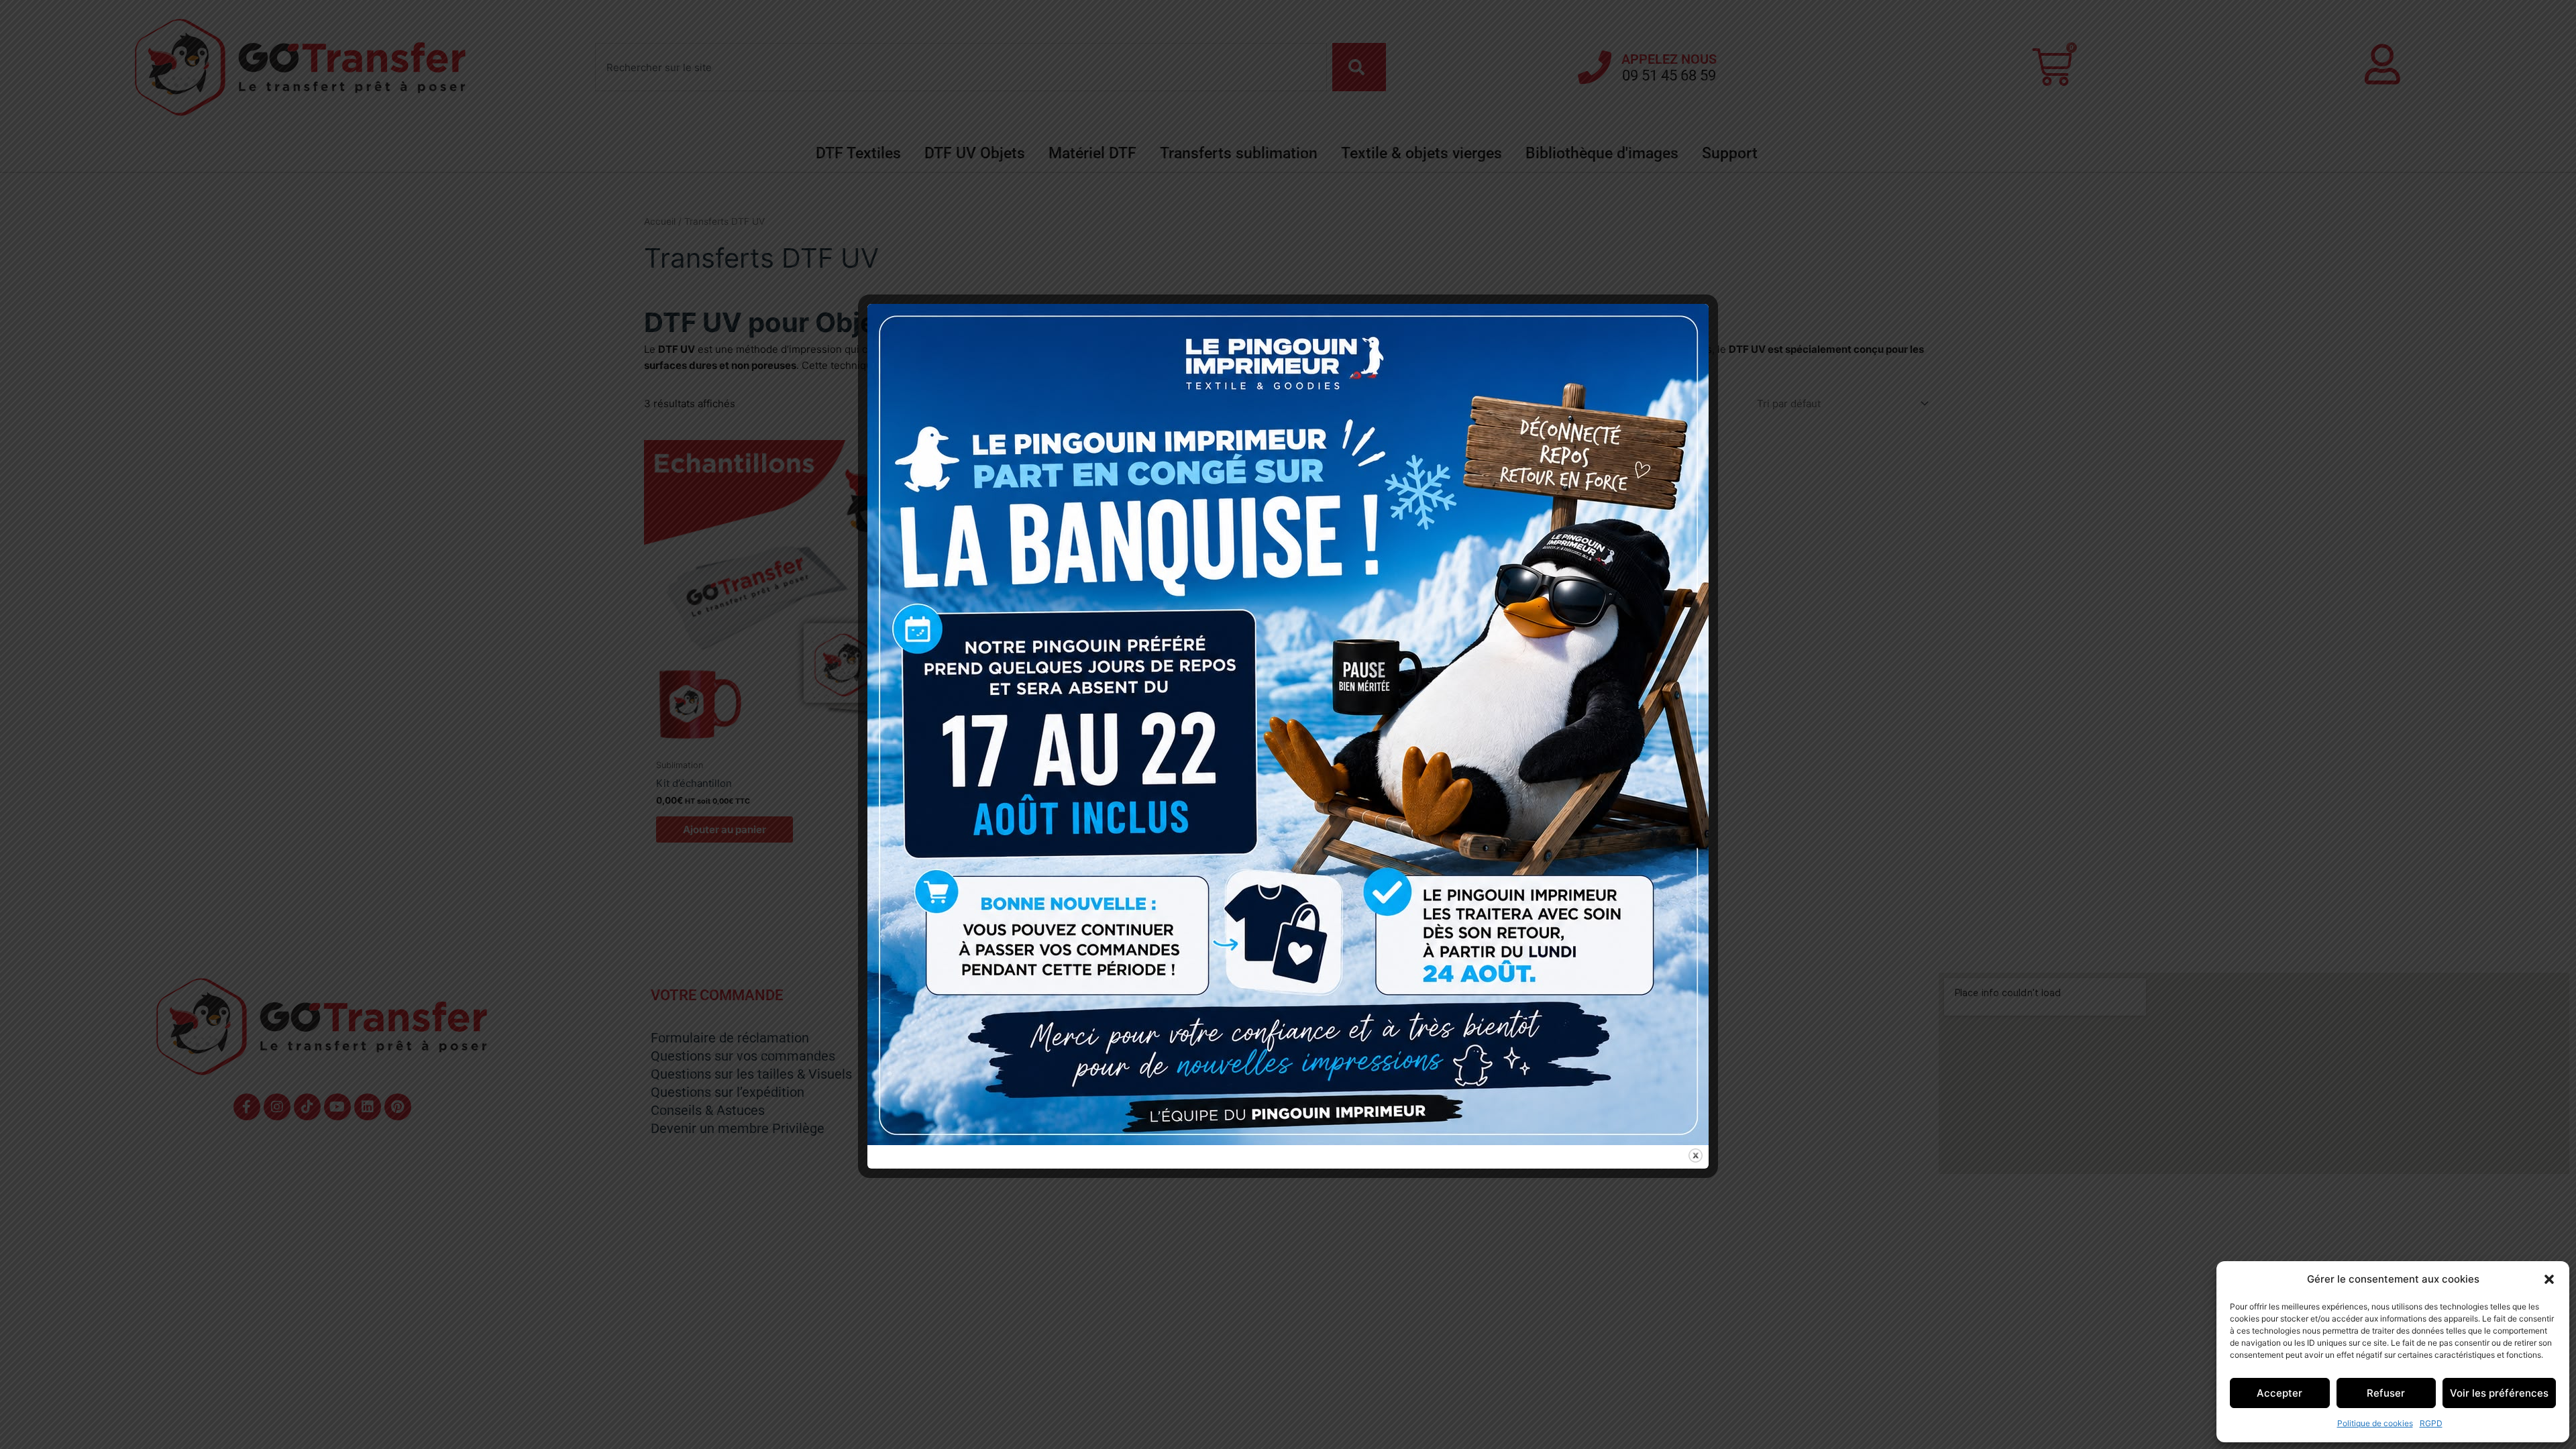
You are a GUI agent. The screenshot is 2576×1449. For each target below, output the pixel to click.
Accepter (2279, 1393)
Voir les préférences (2499, 1393)
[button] (2549, 1279)
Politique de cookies (2375, 1423)
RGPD (2431, 1423)
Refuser (2386, 1393)
